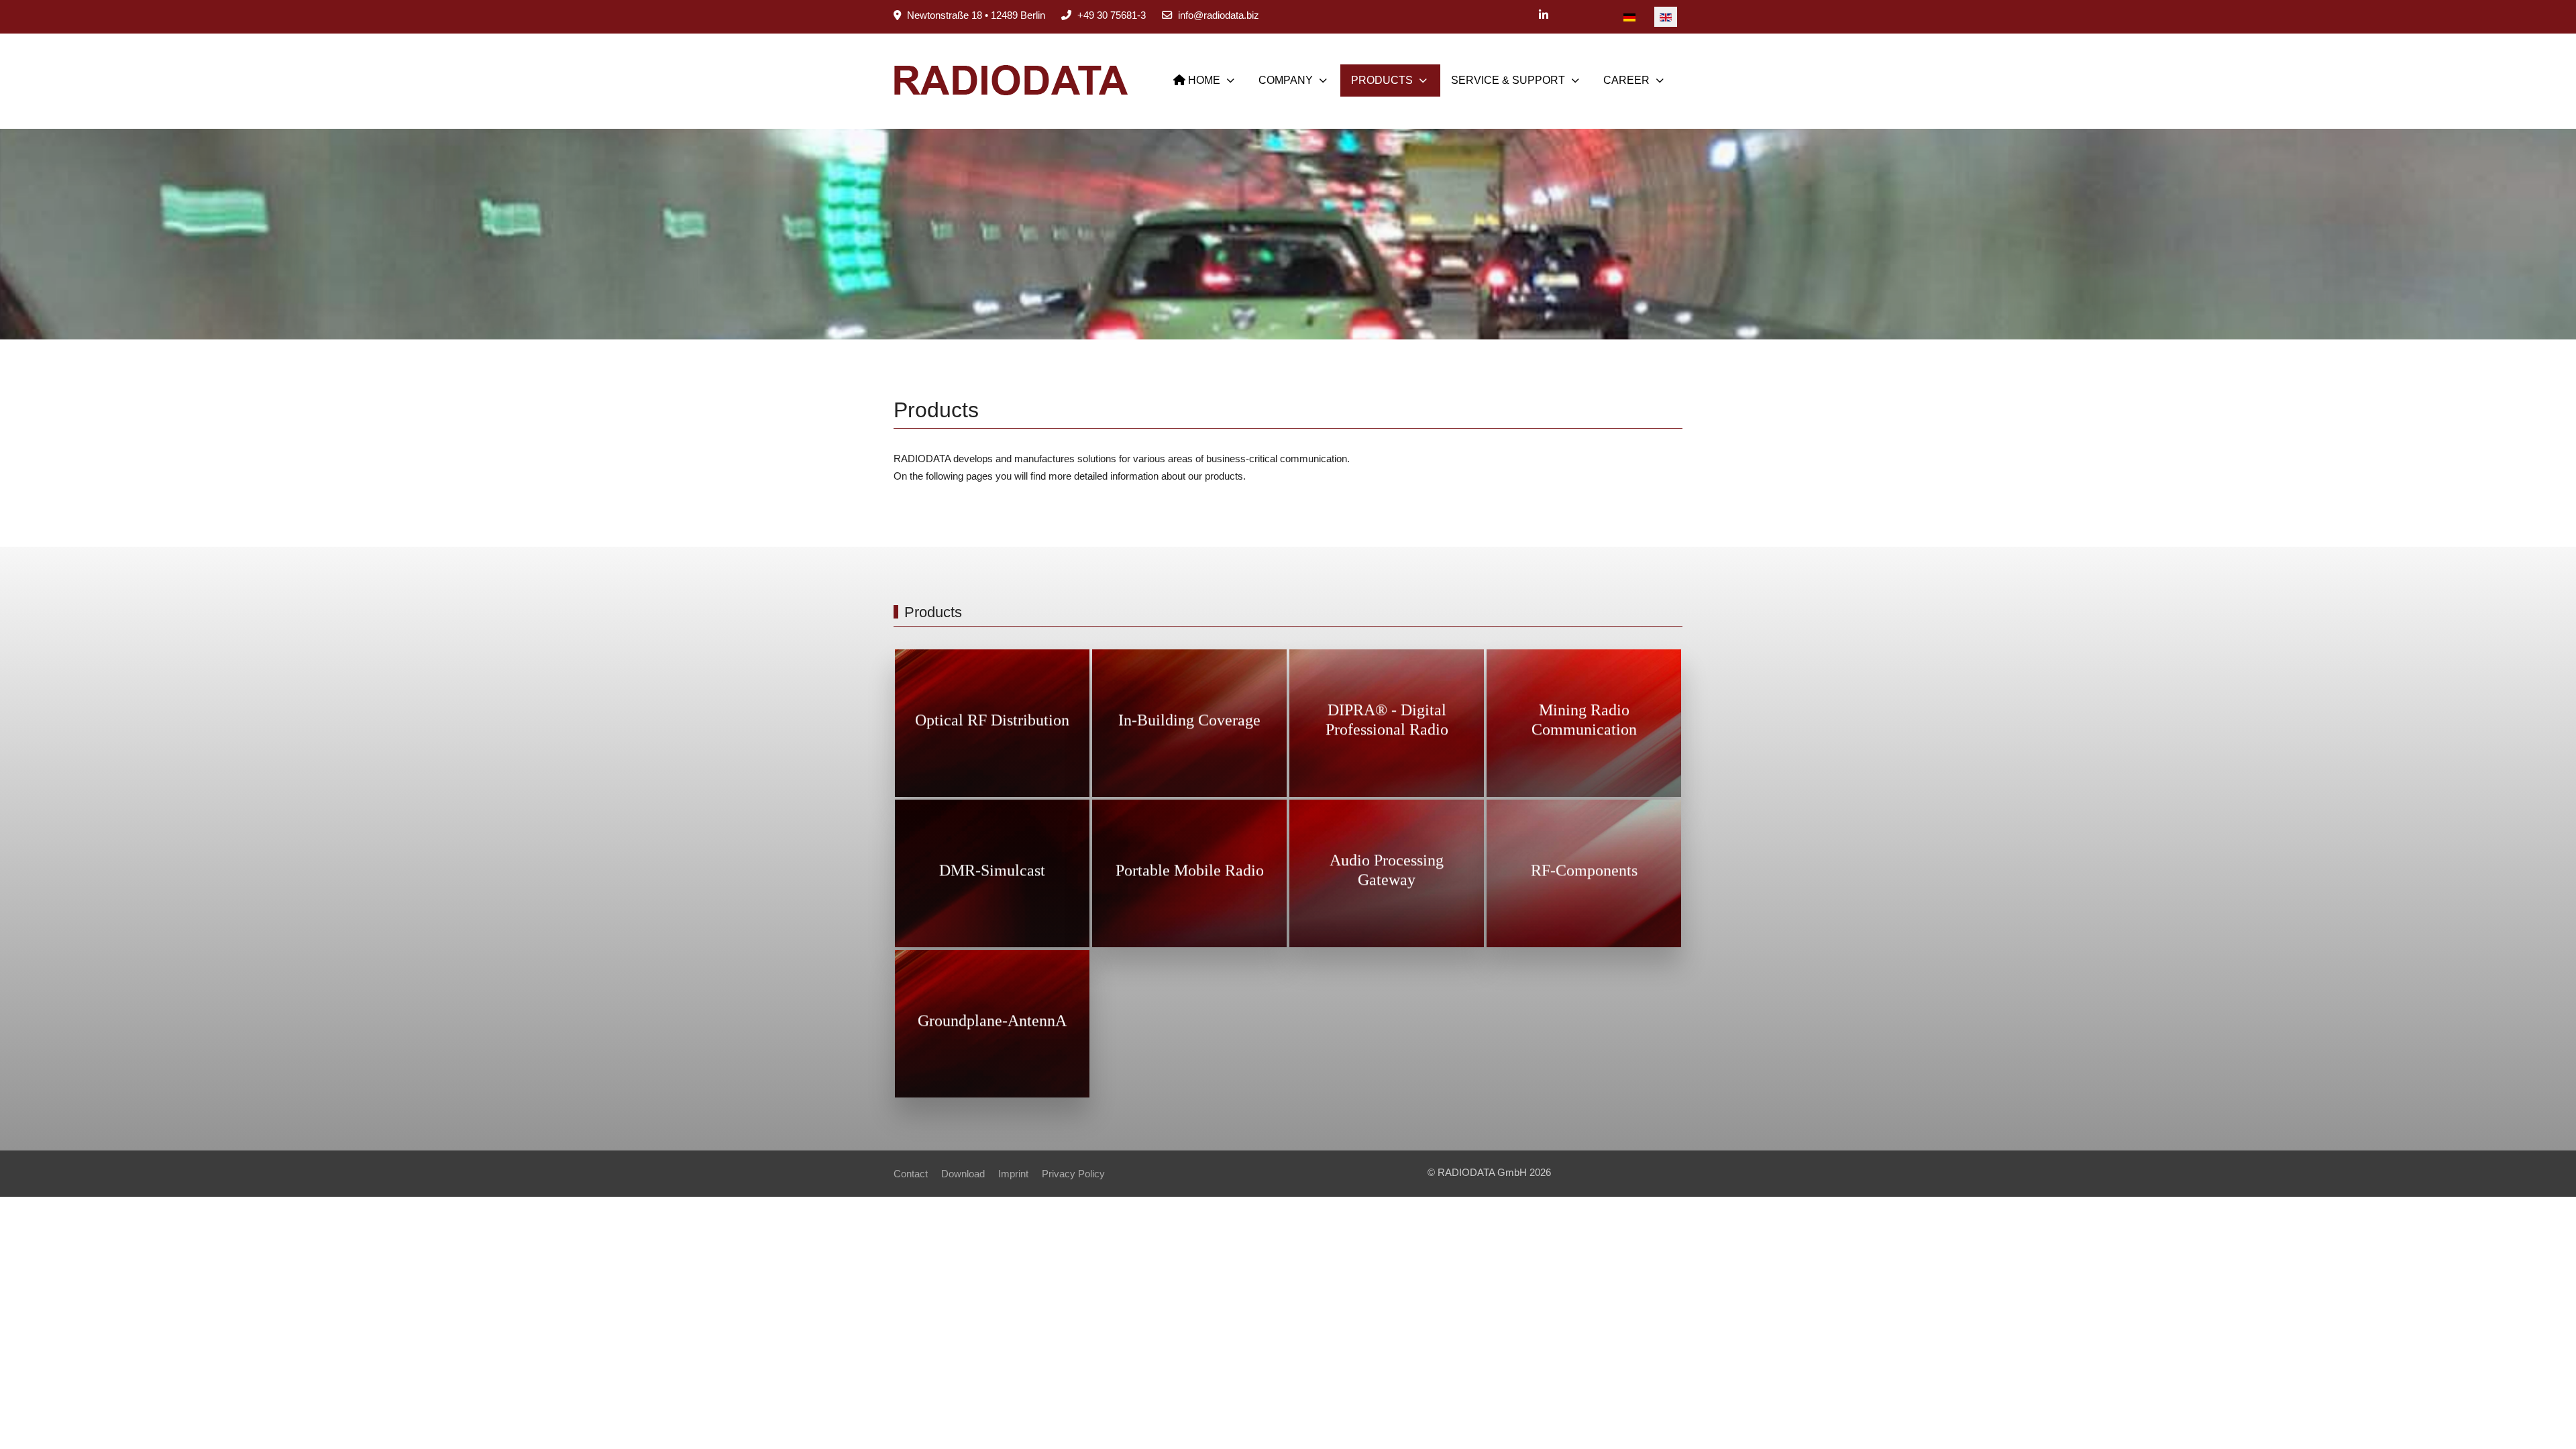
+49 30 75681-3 (1112, 15)
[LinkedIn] (1544, 15)
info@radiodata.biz (1219, 15)
